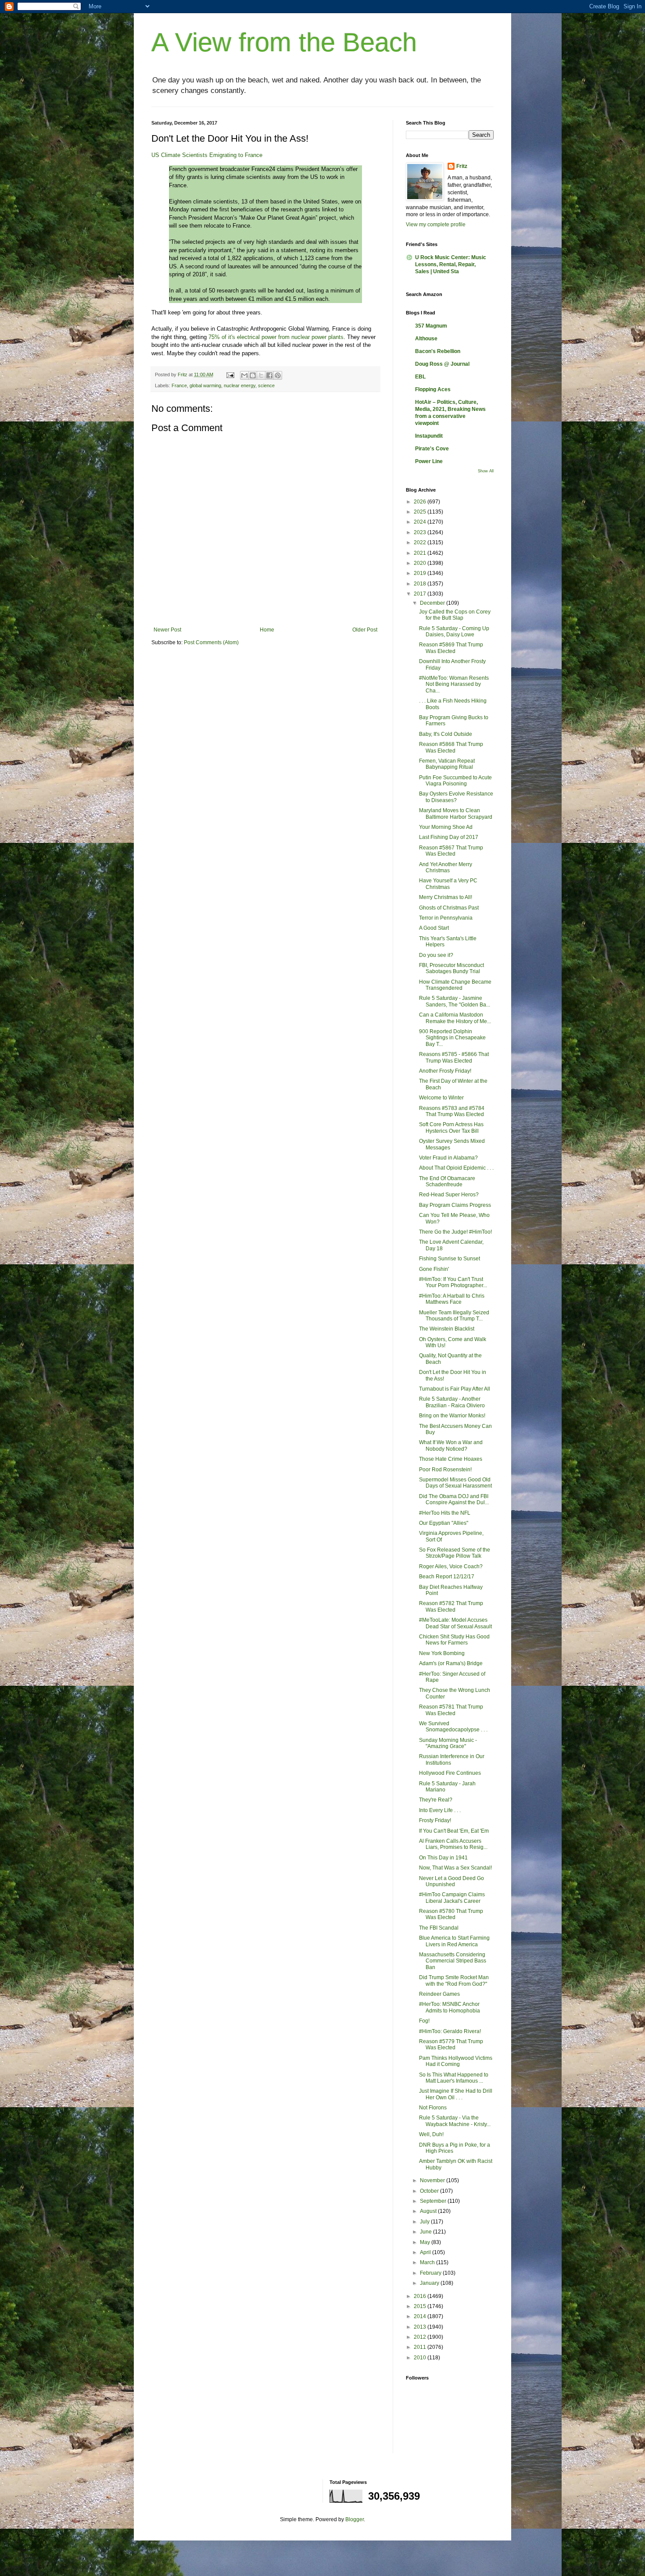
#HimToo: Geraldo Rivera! (450, 2031)
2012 (421, 2337)
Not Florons (433, 2108)
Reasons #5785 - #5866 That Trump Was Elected (454, 1057)
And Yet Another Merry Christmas (446, 867)
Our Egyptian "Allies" (444, 1523)
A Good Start (434, 928)
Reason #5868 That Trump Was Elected (451, 747)
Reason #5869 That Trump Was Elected (451, 648)
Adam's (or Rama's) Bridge (451, 1663)
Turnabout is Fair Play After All (455, 1389)
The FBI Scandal (439, 1928)
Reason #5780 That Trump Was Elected (451, 1914)
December (433, 603)
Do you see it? (436, 955)
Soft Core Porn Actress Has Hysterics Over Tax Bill (451, 1127)
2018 (421, 584)
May (426, 2242)
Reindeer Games (439, 1994)
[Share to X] (261, 375)
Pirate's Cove (432, 449)
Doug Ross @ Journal (442, 364)
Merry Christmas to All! (446, 897)
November (433, 2180)
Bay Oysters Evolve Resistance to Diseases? (456, 797)
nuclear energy (240, 385)
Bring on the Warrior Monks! (452, 1416)
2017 (421, 594)
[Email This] (244, 375)
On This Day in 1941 (443, 1858)
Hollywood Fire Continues (450, 1773)
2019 (421, 573)
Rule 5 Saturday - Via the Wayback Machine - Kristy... (455, 2121)
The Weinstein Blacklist (447, 1329)
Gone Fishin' (434, 1269)
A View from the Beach (284, 42)
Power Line (429, 461)
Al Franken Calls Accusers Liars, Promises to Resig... (453, 1844)
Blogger (355, 2519)
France (179, 385)
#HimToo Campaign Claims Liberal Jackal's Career (452, 1898)
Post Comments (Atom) (211, 642)
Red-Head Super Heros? (449, 1195)
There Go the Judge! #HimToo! (455, 1232)
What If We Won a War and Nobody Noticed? (451, 1445)
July (425, 2222)
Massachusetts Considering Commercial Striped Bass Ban (453, 1961)
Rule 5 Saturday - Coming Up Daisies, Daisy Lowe (454, 632)
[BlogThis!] (253, 375)
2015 (421, 2306)
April (426, 2252)
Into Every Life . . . (440, 1810)
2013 (421, 2327)
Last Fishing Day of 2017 (449, 837)
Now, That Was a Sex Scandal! (455, 1868)
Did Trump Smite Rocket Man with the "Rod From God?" (454, 1980)
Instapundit (429, 436)
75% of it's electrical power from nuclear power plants (276, 337)
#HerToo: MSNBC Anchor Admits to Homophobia (450, 2007)
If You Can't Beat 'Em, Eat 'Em (454, 1831)
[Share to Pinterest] (278, 375)
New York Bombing (442, 1653)
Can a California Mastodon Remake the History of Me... (455, 1018)
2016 (421, 2296)
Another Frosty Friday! (445, 1071)
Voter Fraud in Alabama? (448, 1158)
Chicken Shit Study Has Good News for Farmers (454, 1640)
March (428, 2262)
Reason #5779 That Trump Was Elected (451, 2044)
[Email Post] (230, 375)
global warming (205, 385)
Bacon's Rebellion (438, 351)
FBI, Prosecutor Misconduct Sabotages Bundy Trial (451, 968)
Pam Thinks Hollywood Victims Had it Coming (456, 2061)
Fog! (424, 2021)
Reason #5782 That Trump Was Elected (451, 1606)
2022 (421, 542)
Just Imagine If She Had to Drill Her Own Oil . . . (456, 2094)
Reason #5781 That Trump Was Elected (451, 1710)
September (434, 2201)
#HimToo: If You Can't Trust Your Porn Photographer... (453, 1282)
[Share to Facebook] (269, 375)
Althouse (426, 339)
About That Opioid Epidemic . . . (456, 1168)
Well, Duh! (431, 2134)
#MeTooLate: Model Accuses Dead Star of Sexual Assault (455, 1623)
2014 (421, 2316)
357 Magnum (431, 326)
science (266, 385)
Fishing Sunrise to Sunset (450, 1259)
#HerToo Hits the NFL (445, 1513)
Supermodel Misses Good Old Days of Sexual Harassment (455, 1483)
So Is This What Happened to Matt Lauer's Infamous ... (454, 2078)
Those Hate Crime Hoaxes (451, 1459)
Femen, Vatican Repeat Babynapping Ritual (447, 764)
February (431, 2273)
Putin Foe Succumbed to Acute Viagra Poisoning (455, 781)
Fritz (462, 166)
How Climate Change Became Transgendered (455, 985)
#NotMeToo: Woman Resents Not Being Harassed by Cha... (454, 684)
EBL (420, 377)
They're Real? (436, 1800)
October (430, 2191)
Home (267, 630)
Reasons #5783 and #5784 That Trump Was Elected (452, 1111)
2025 (421, 512)
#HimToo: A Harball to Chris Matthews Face (452, 1299)
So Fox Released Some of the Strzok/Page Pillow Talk (455, 1553)
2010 (421, 2358)
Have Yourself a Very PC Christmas (448, 884)
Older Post (365, 630)
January (430, 2283)
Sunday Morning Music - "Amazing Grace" (448, 1743)
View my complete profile (436, 225)
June (426, 2232)
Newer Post (167, 630)
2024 (421, 522)
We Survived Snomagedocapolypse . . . (453, 1727)
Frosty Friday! (435, 1820)
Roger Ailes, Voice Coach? (451, 1566)
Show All (486, 471)
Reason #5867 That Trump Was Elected (451, 851)
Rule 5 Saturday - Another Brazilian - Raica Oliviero (452, 1402)
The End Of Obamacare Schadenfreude (447, 1181)
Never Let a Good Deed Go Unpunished (451, 1881)
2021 (421, 553)
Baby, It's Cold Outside (446, 734)
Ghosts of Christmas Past (449, 908)
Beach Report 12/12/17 (447, 1577)
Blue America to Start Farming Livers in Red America (454, 1941)
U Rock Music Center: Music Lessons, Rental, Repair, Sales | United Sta (451, 264)
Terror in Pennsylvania (446, 918)
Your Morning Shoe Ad (446, 827)
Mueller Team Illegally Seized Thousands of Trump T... (454, 1316)
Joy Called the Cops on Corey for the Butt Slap (455, 615)
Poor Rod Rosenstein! (445, 1470)
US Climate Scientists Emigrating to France (207, 155)
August (429, 2211)
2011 (421, 2347)
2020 (421, 563)
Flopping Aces (433, 389)
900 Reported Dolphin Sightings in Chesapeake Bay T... (452, 1038)
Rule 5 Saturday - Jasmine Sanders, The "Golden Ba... (455, 1001)
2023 (421, 532)
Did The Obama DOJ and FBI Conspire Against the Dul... (454, 1499)
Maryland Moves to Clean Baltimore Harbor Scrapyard (456, 813)
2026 (421, 502)
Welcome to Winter (441, 1098)
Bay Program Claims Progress (455, 1205)
